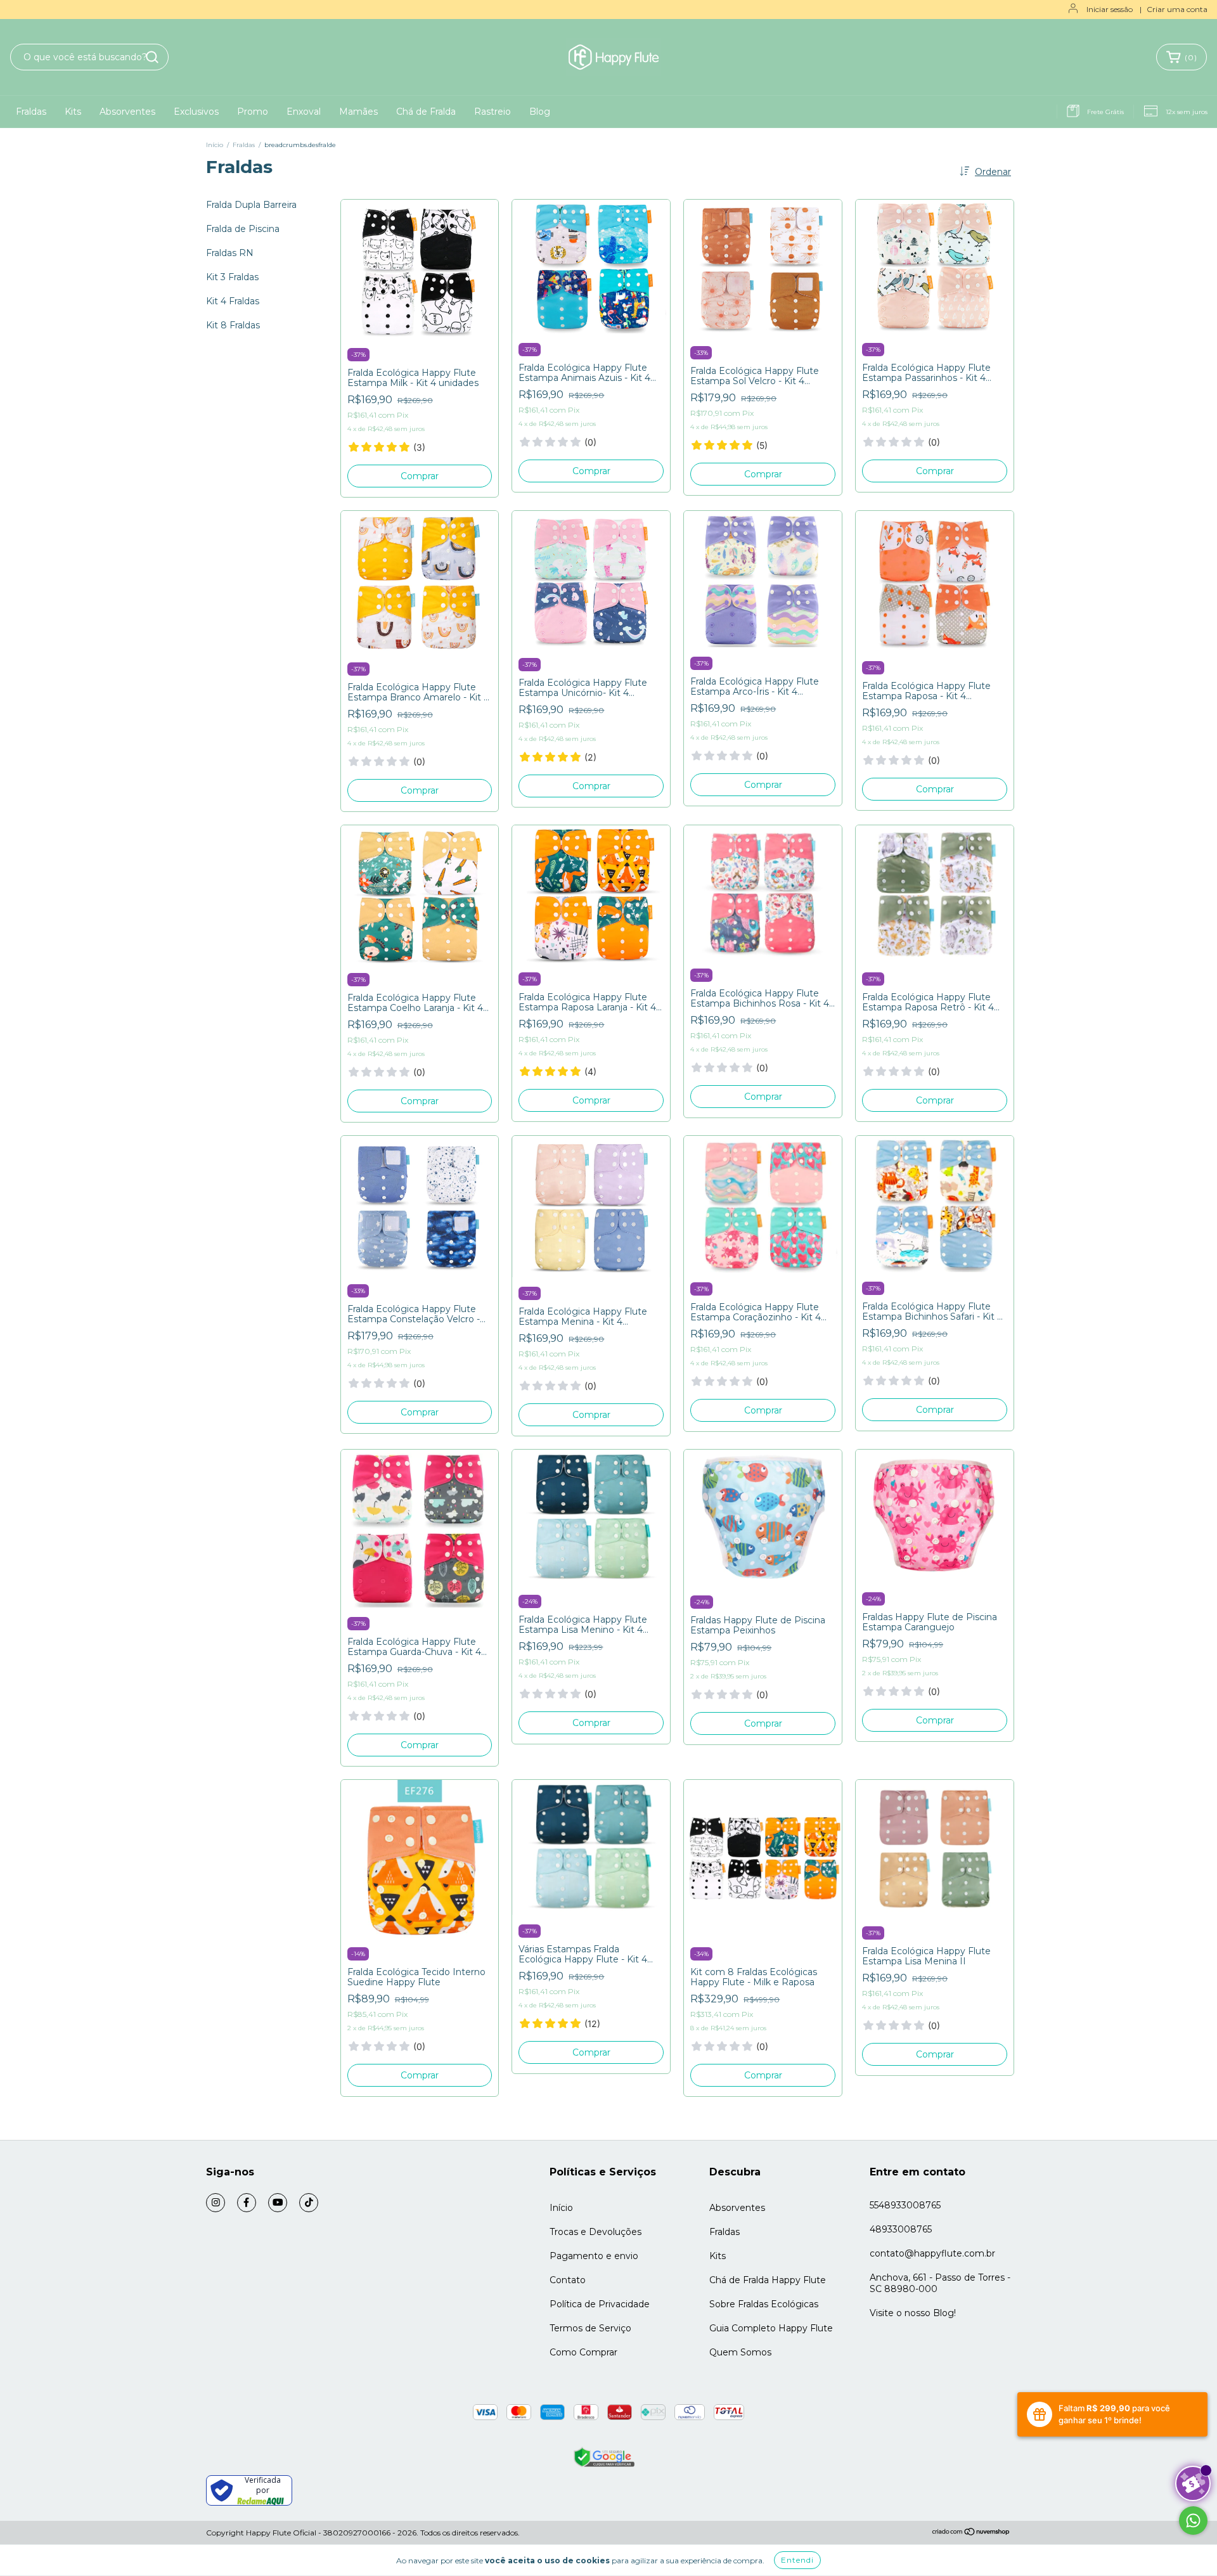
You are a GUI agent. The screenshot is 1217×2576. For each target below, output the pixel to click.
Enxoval (304, 112)
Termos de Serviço (590, 2328)
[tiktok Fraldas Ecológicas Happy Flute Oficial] (309, 2203)
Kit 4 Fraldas (233, 301)
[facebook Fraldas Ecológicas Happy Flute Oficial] (247, 2203)
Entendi (797, 2560)
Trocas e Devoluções (596, 2232)
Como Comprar (583, 2352)
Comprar (420, 476)
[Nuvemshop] (971, 2533)
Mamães (358, 112)
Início (215, 145)
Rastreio (493, 112)
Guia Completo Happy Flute (771, 2328)
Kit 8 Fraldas (233, 325)
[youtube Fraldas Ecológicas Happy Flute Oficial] (278, 2203)
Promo (253, 112)
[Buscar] (152, 57)
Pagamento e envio (594, 2256)
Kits (73, 112)
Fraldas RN (230, 253)
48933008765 (901, 2229)
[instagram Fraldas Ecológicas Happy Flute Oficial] (216, 2203)
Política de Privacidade (600, 2304)
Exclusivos (196, 112)
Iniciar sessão (1110, 9)
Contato (568, 2280)
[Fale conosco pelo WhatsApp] (1193, 2521)
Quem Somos (740, 2352)
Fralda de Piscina (243, 229)
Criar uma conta (1177, 9)
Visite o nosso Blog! (913, 2313)
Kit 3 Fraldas (232, 277)
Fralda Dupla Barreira (251, 205)
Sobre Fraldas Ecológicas (764, 2304)
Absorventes (127, 112)
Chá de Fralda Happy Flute (768, 2280)
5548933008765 (905, 2205)
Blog (540, 112)
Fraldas (31, 112)
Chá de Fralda (426, 112)
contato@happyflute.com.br (932, 2253)
